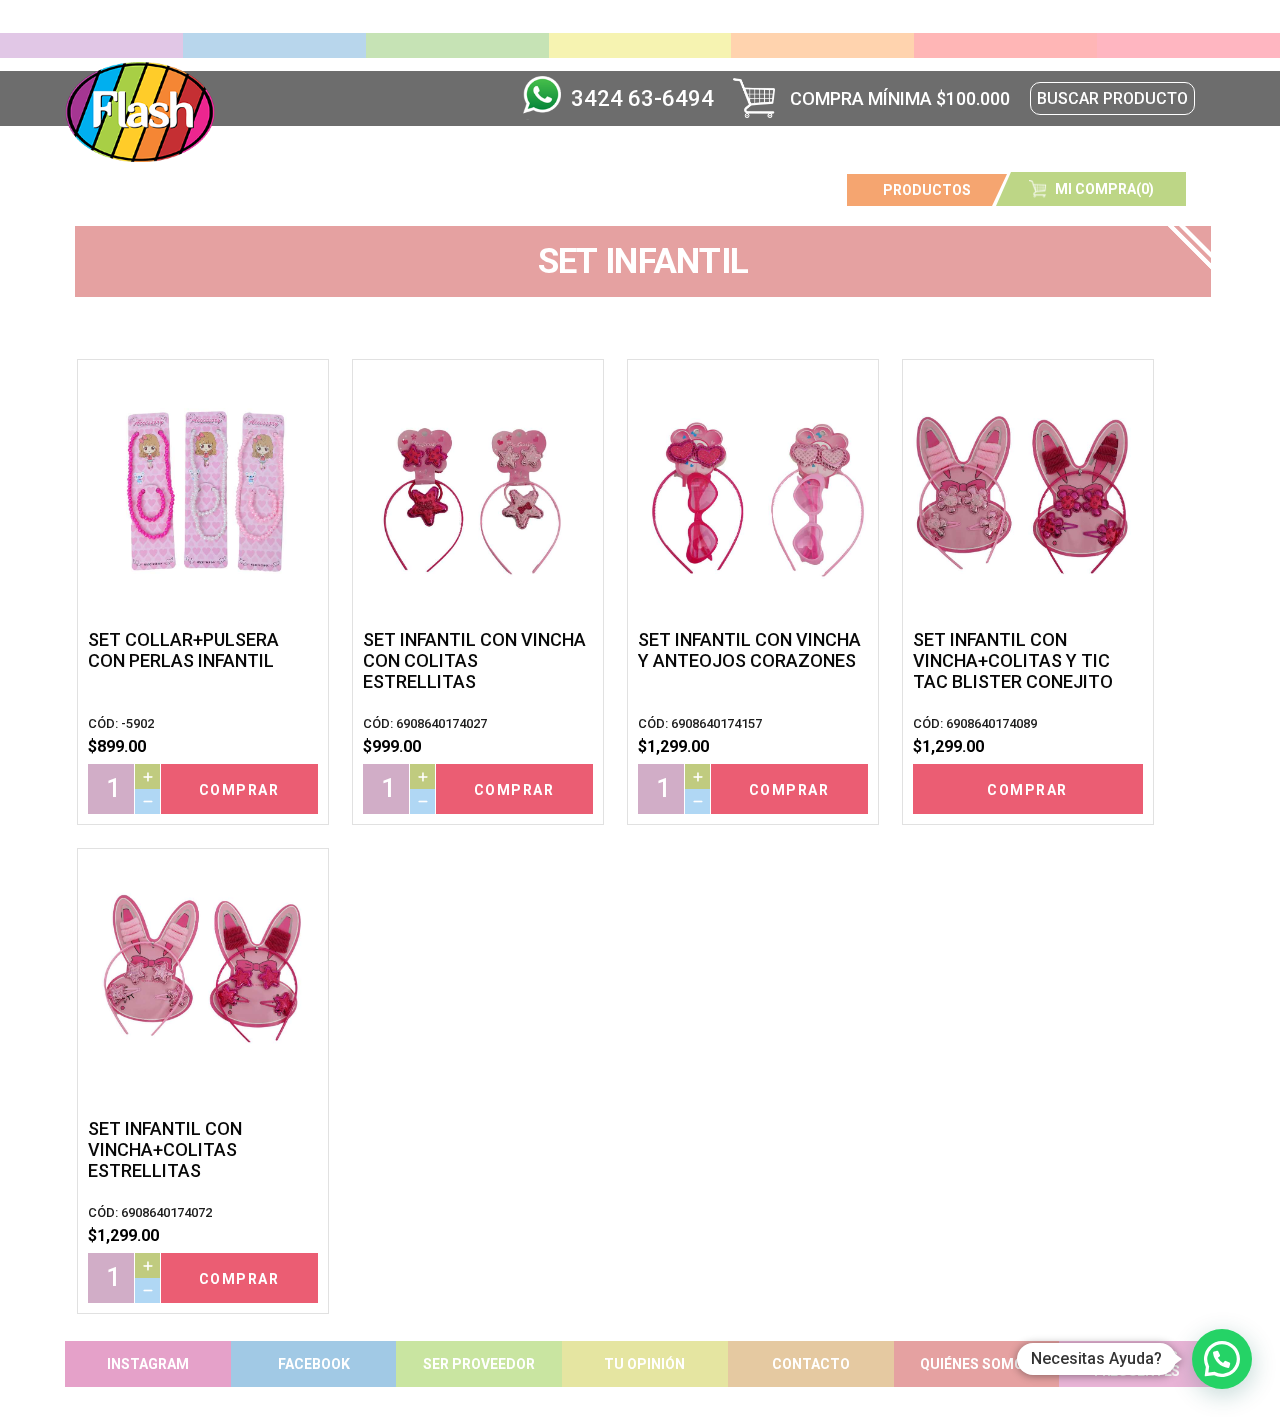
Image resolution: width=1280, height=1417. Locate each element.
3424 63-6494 (642, 98)
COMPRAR (239, 790)
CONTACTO (811, 1364)
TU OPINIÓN (644, 1364)
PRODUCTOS (927, 190)
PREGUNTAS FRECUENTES (1137, 1364)
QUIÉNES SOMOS (976, 1364)
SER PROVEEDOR (479, 1364)
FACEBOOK (314, 1364)
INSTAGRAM (148, 1364)
